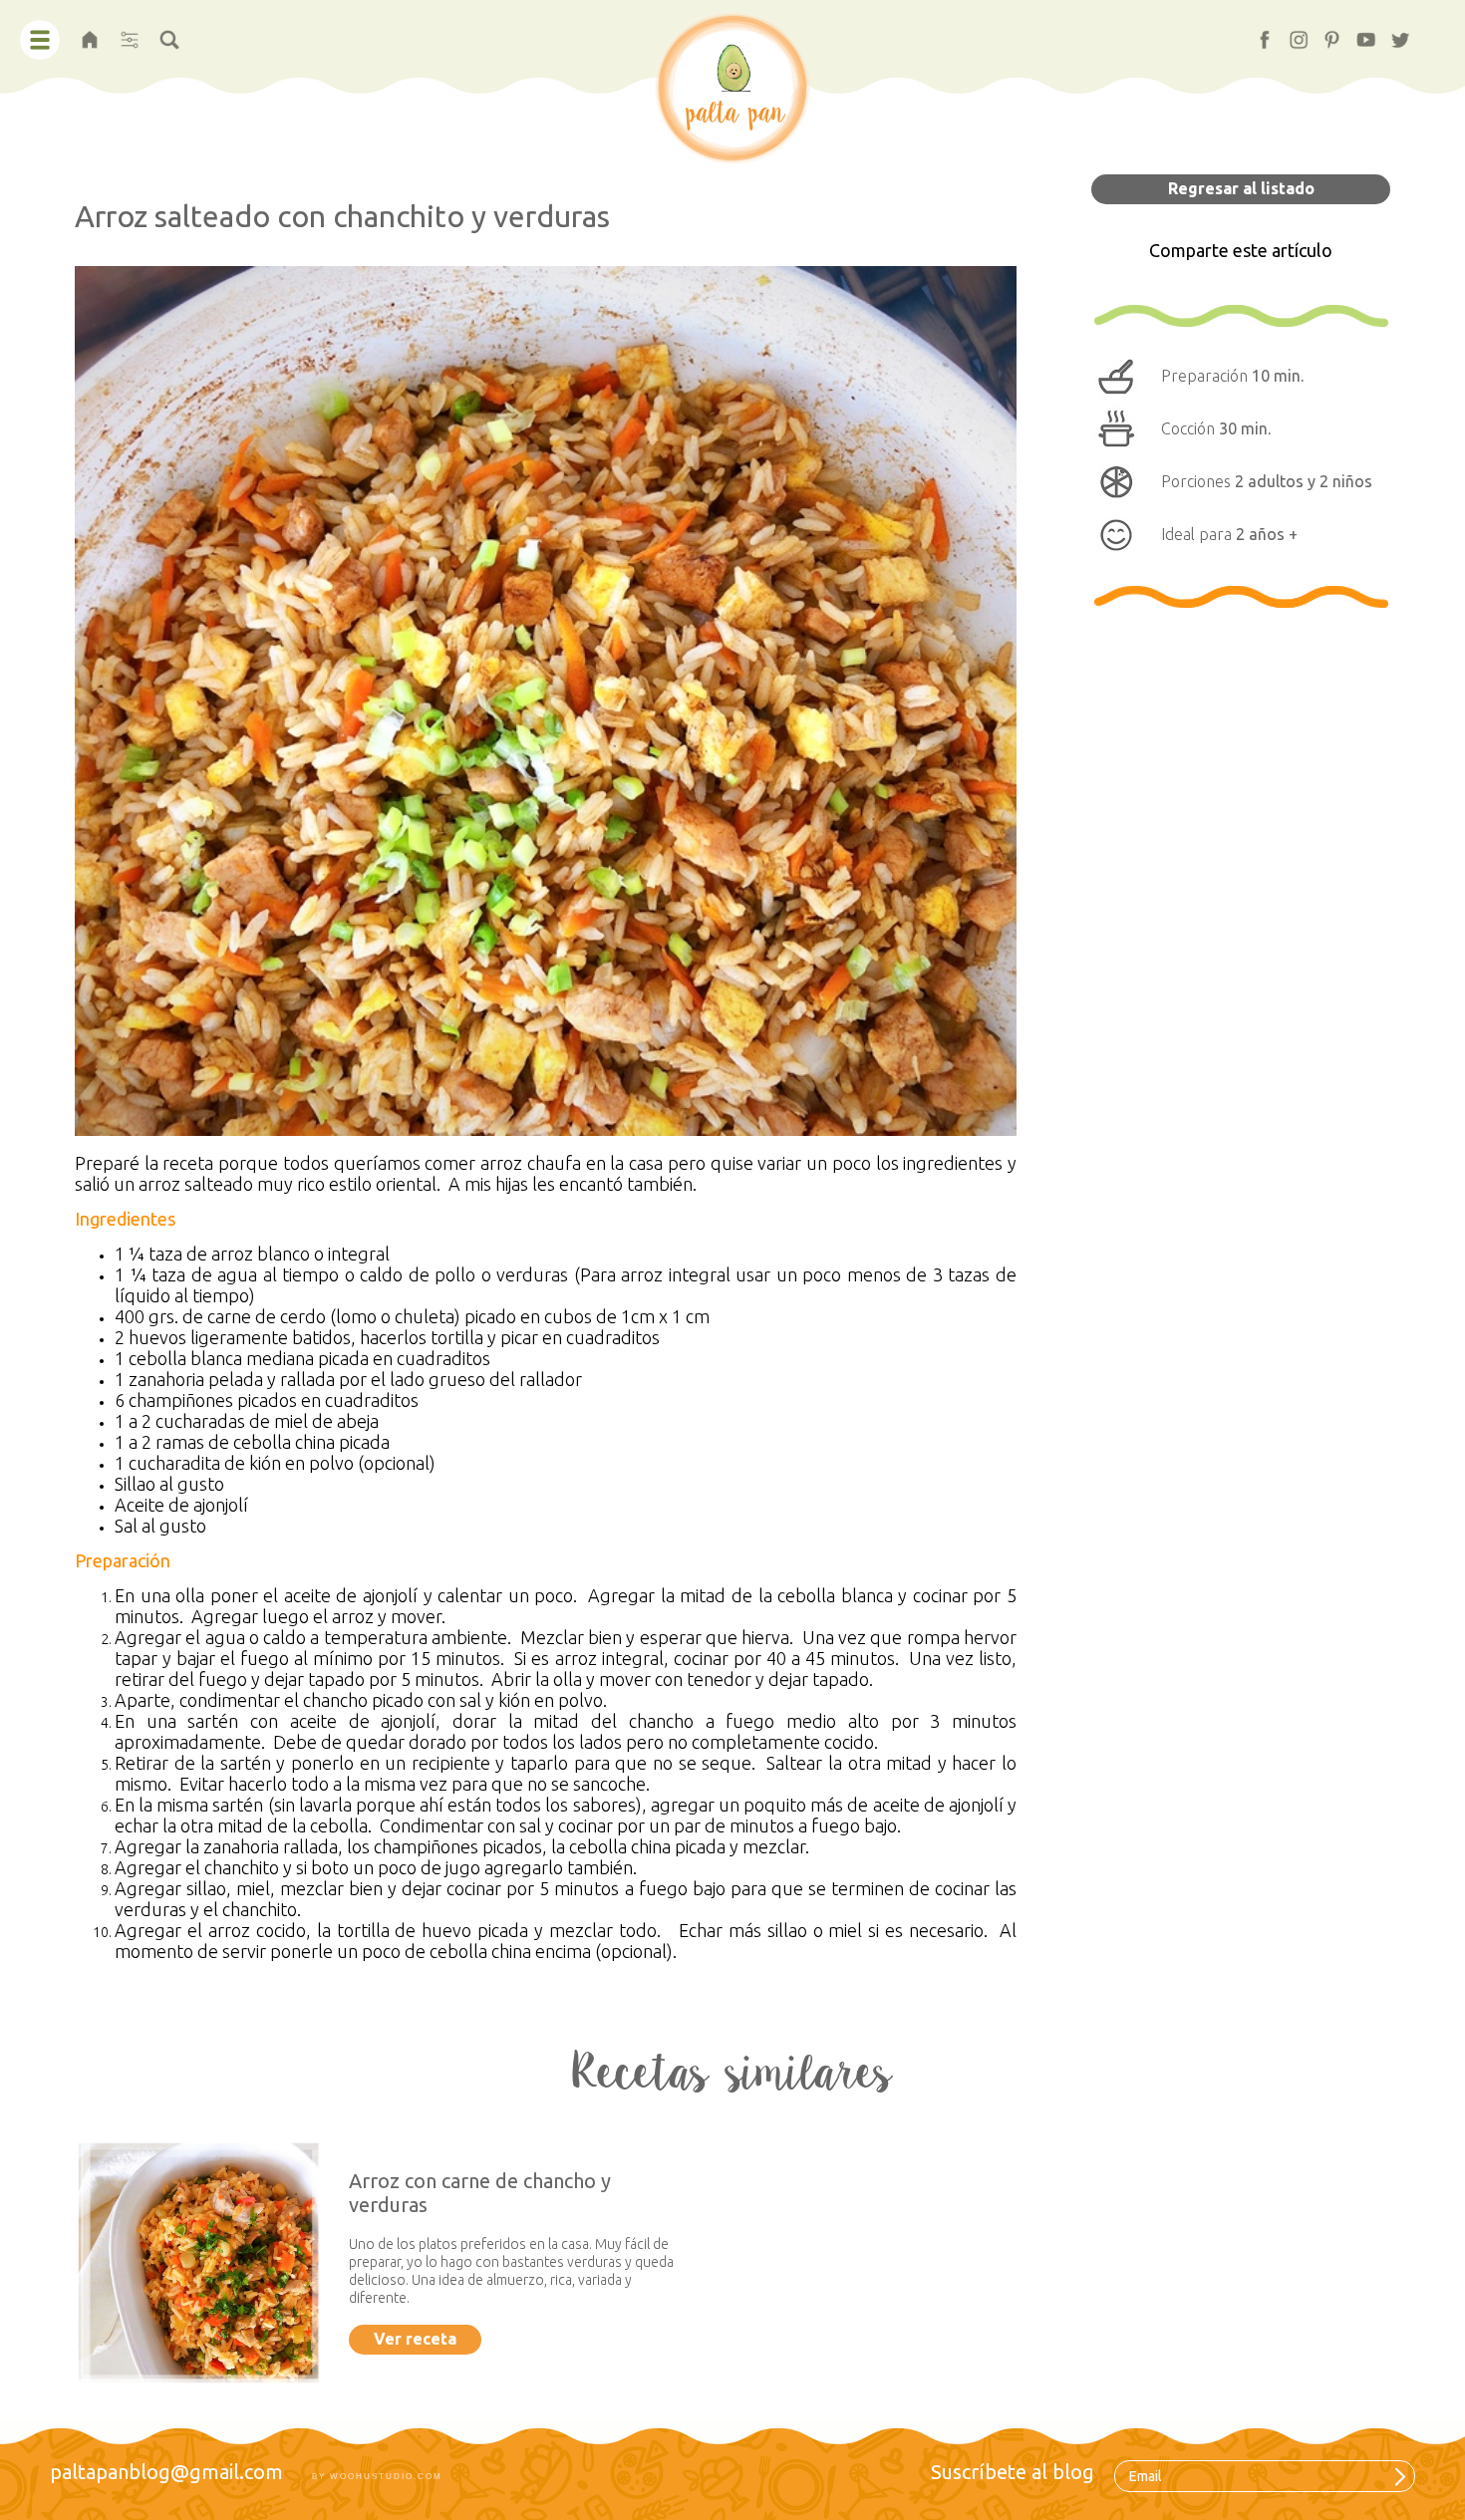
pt (1323, 33)
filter (129, 33)
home (90, 33)
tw (1393, 33)
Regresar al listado (1241, 188)
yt (1357, 33)
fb (1256, 33)
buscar (169, 33)
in (1290, 33)
